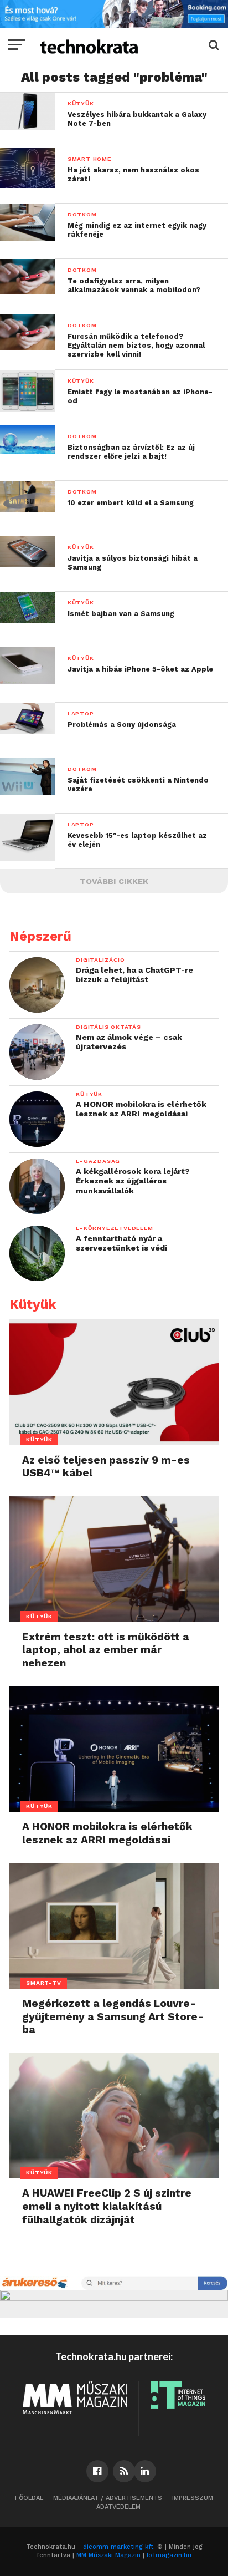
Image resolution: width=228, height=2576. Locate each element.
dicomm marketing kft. (119, 2547)
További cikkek (114, 881)
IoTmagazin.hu (169, 2555)
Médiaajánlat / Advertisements (108, 2498)
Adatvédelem (118, 2507)
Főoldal (29, 2498)
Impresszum (193, 2498)
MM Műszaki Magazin (108, 2555)
